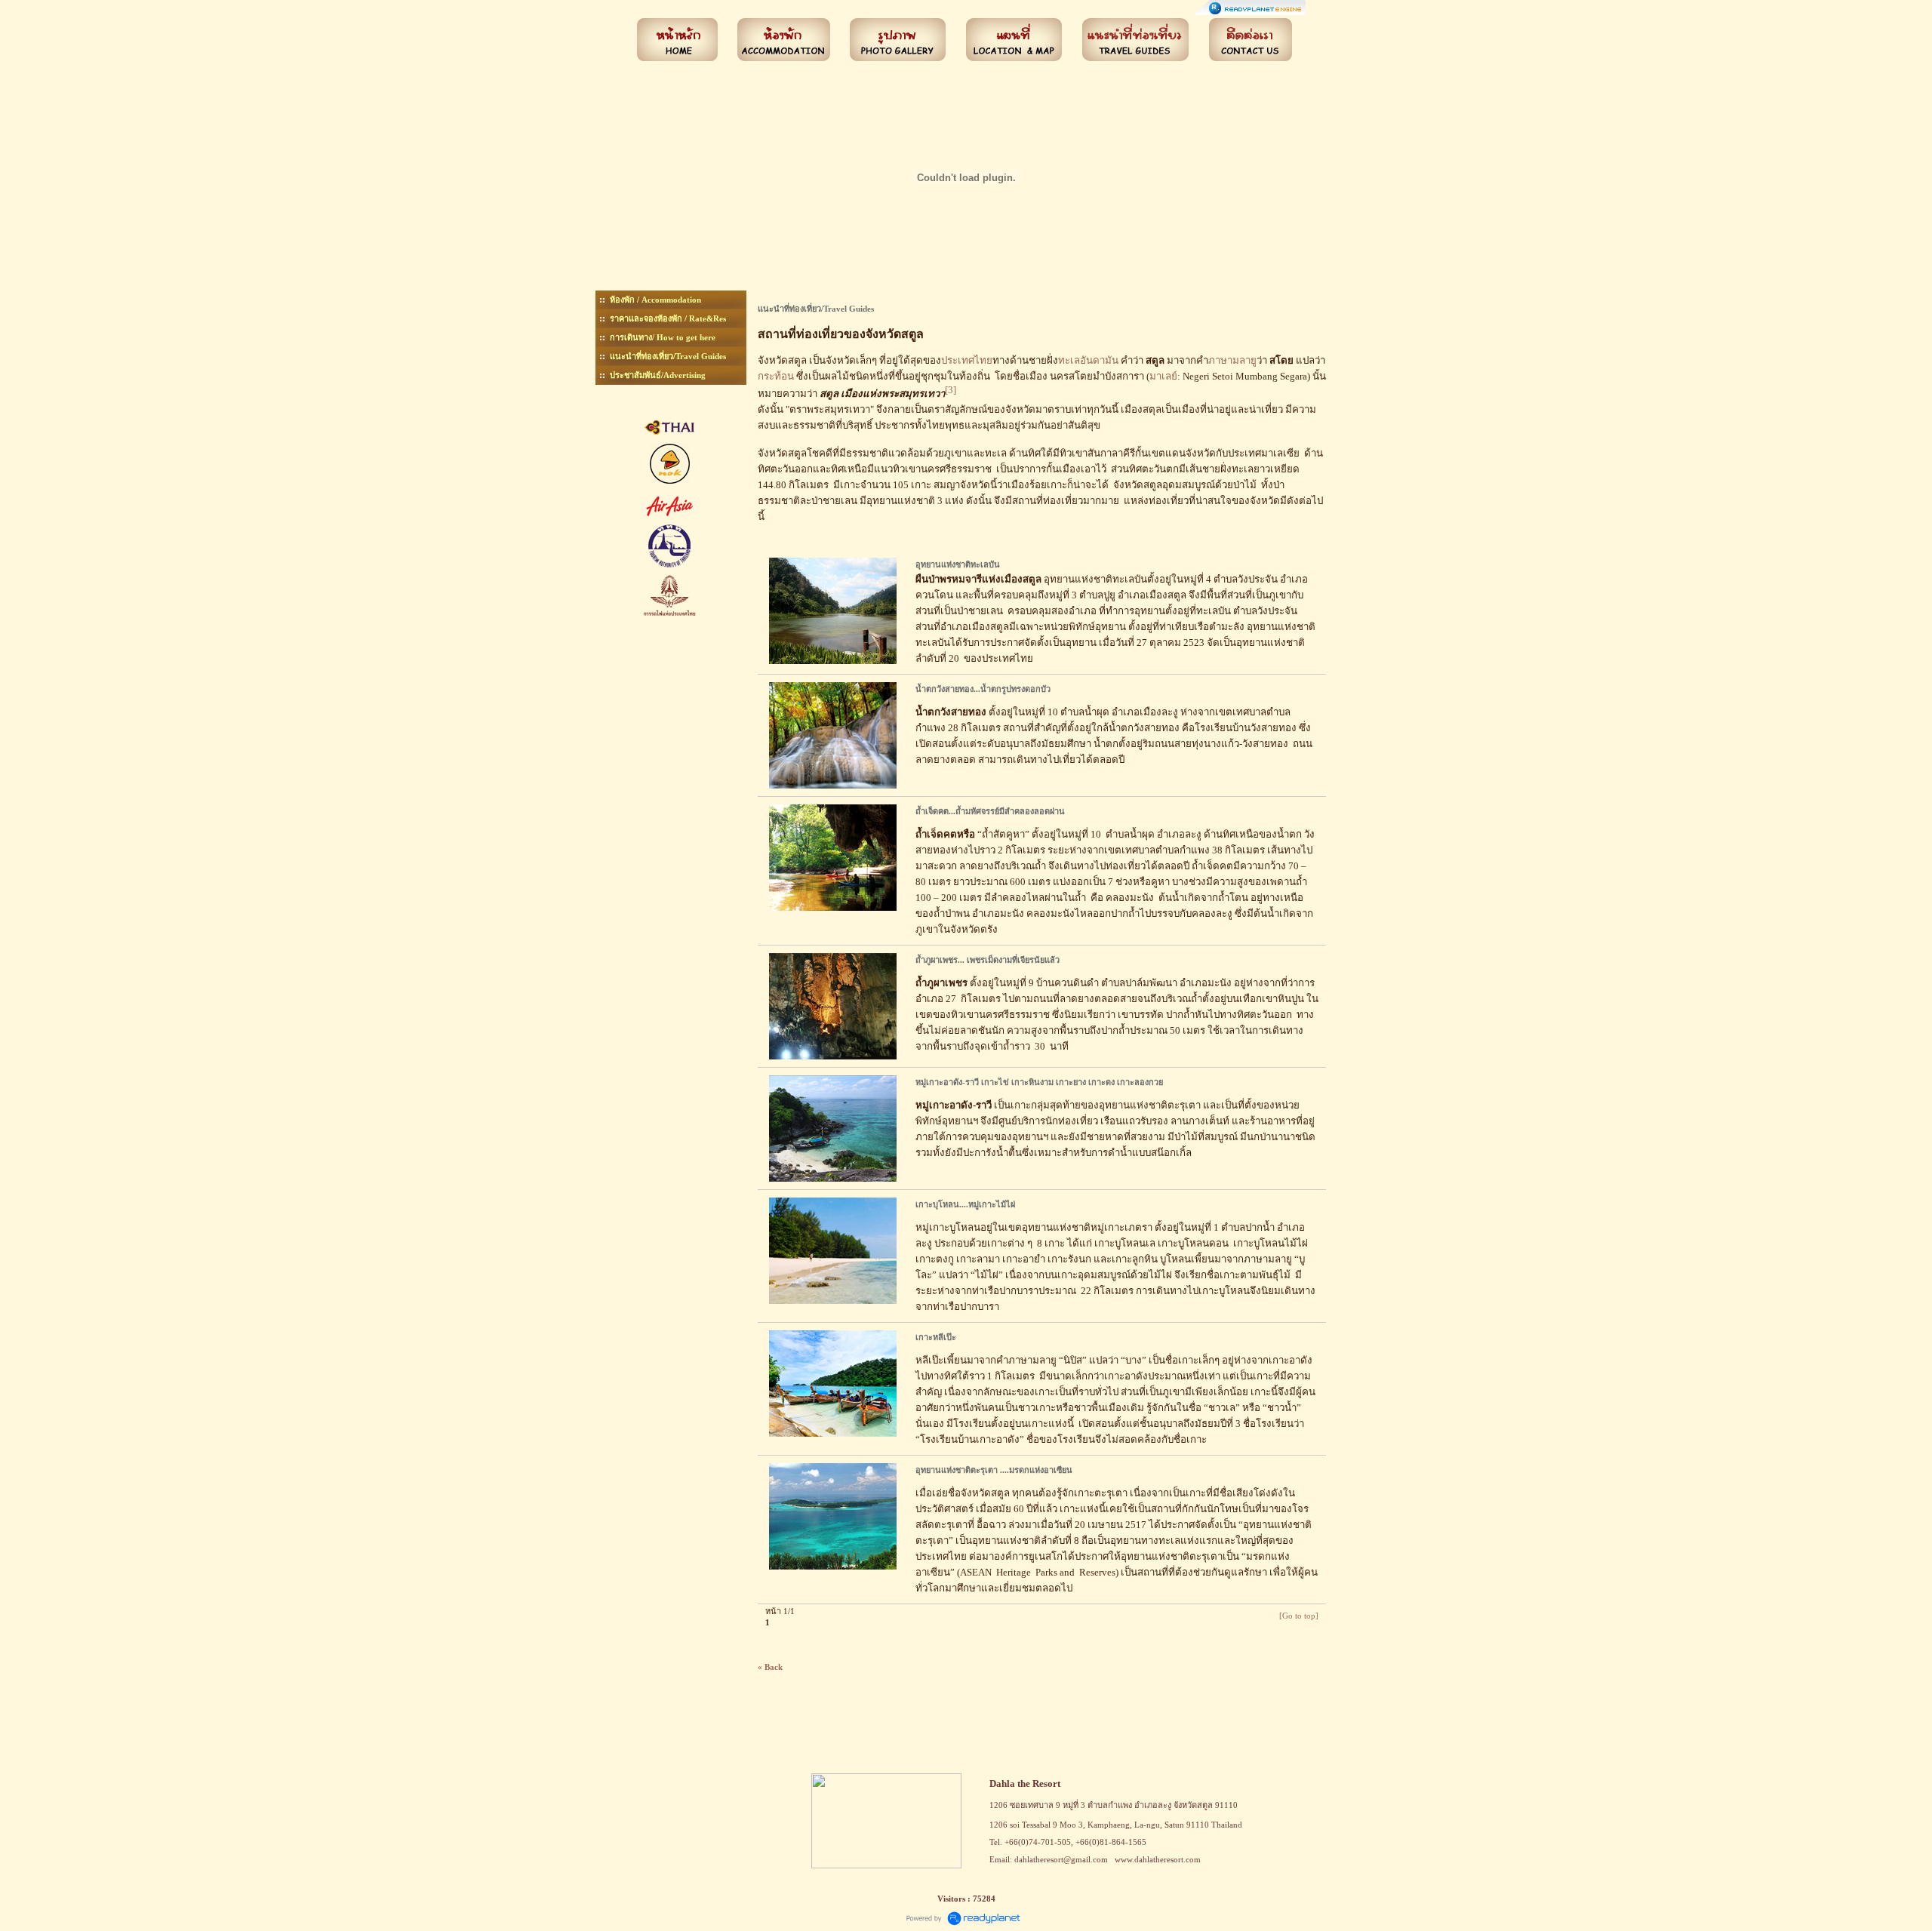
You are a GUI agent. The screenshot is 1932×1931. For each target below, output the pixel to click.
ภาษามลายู (1232, 360)
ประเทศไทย (967, 360)
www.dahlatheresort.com (1158, 1859)
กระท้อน (776, 376)
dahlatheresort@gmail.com (1061, 1859)
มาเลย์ (1163, 376)
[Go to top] (1299, 1616)
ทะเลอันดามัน (1088, 360)
